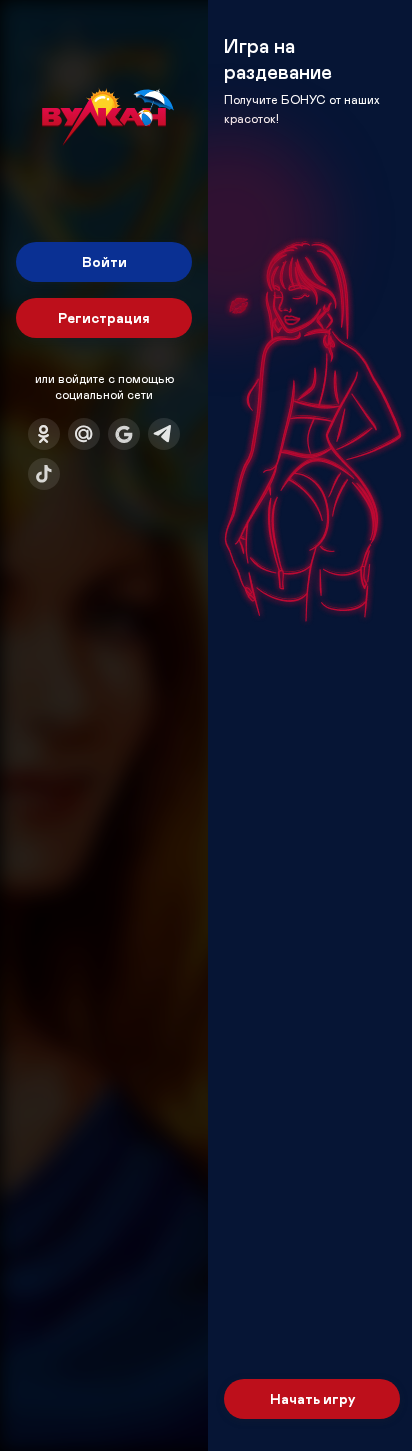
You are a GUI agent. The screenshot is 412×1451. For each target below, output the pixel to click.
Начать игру (312, 1398)
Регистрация (104, 317)
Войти (104, 261)
